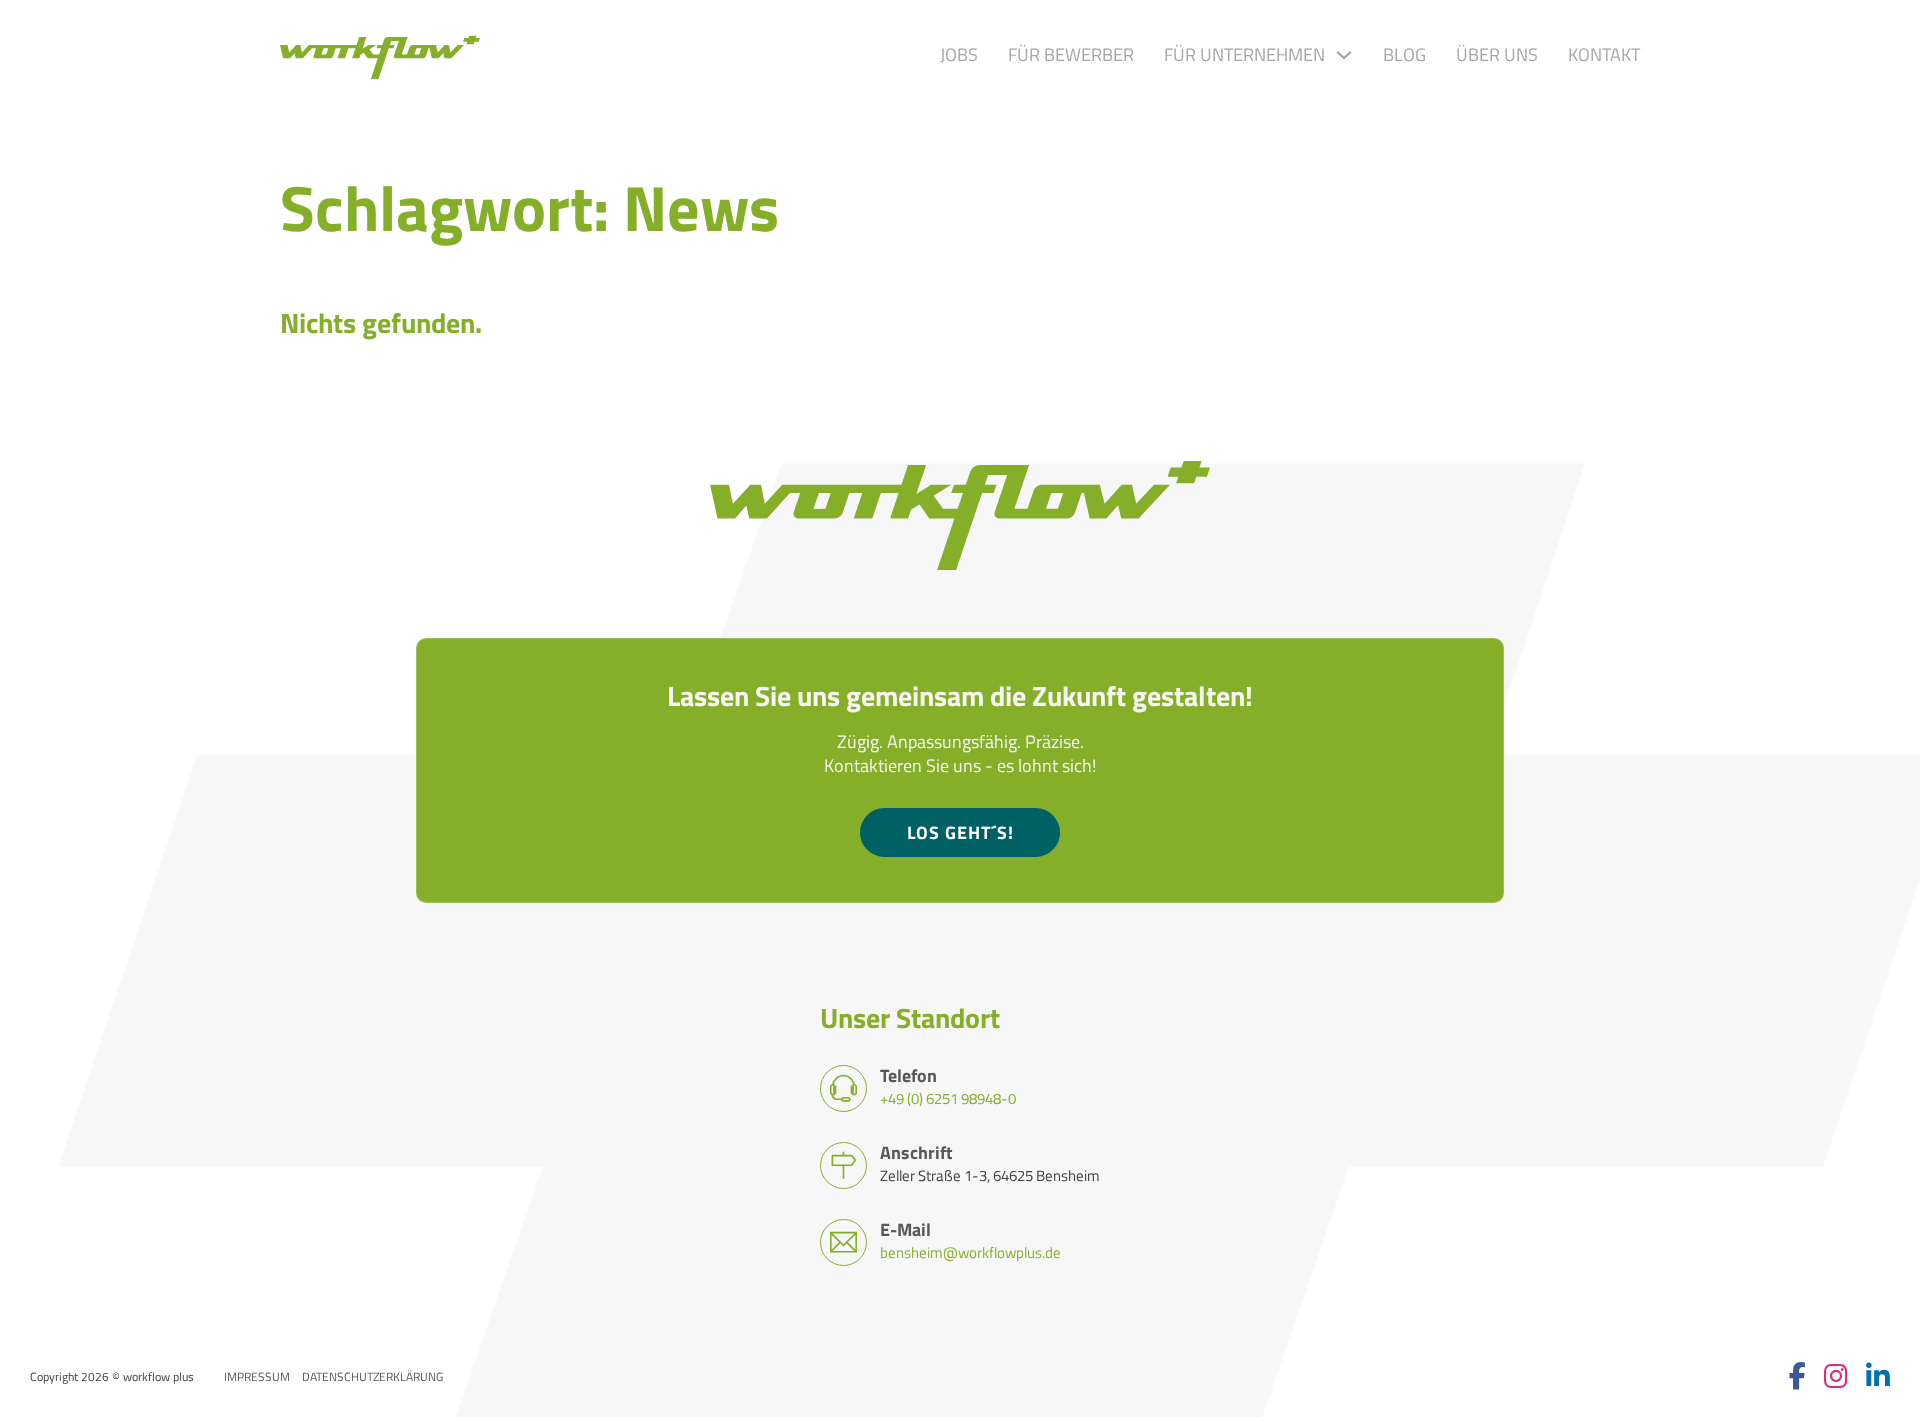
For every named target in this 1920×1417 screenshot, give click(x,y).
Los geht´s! (960, 832)
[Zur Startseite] (380, 55)
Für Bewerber (1071, 55)
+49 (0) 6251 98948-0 (948, 1098)
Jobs (959, 55)
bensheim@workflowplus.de (970, 1252)
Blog (1404, 55)
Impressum (257, 1377)
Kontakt (1604, 55)
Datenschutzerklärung (372, 1377)
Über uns (1497, 55)
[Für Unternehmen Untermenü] (1344, 55)
